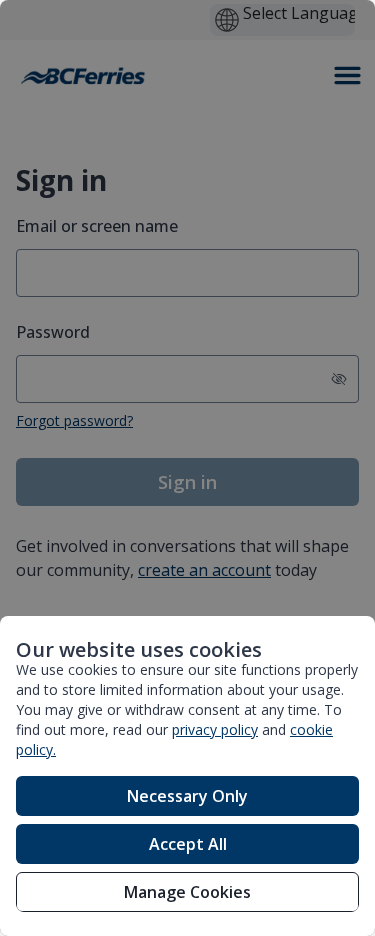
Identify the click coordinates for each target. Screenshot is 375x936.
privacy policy (215, 729)
